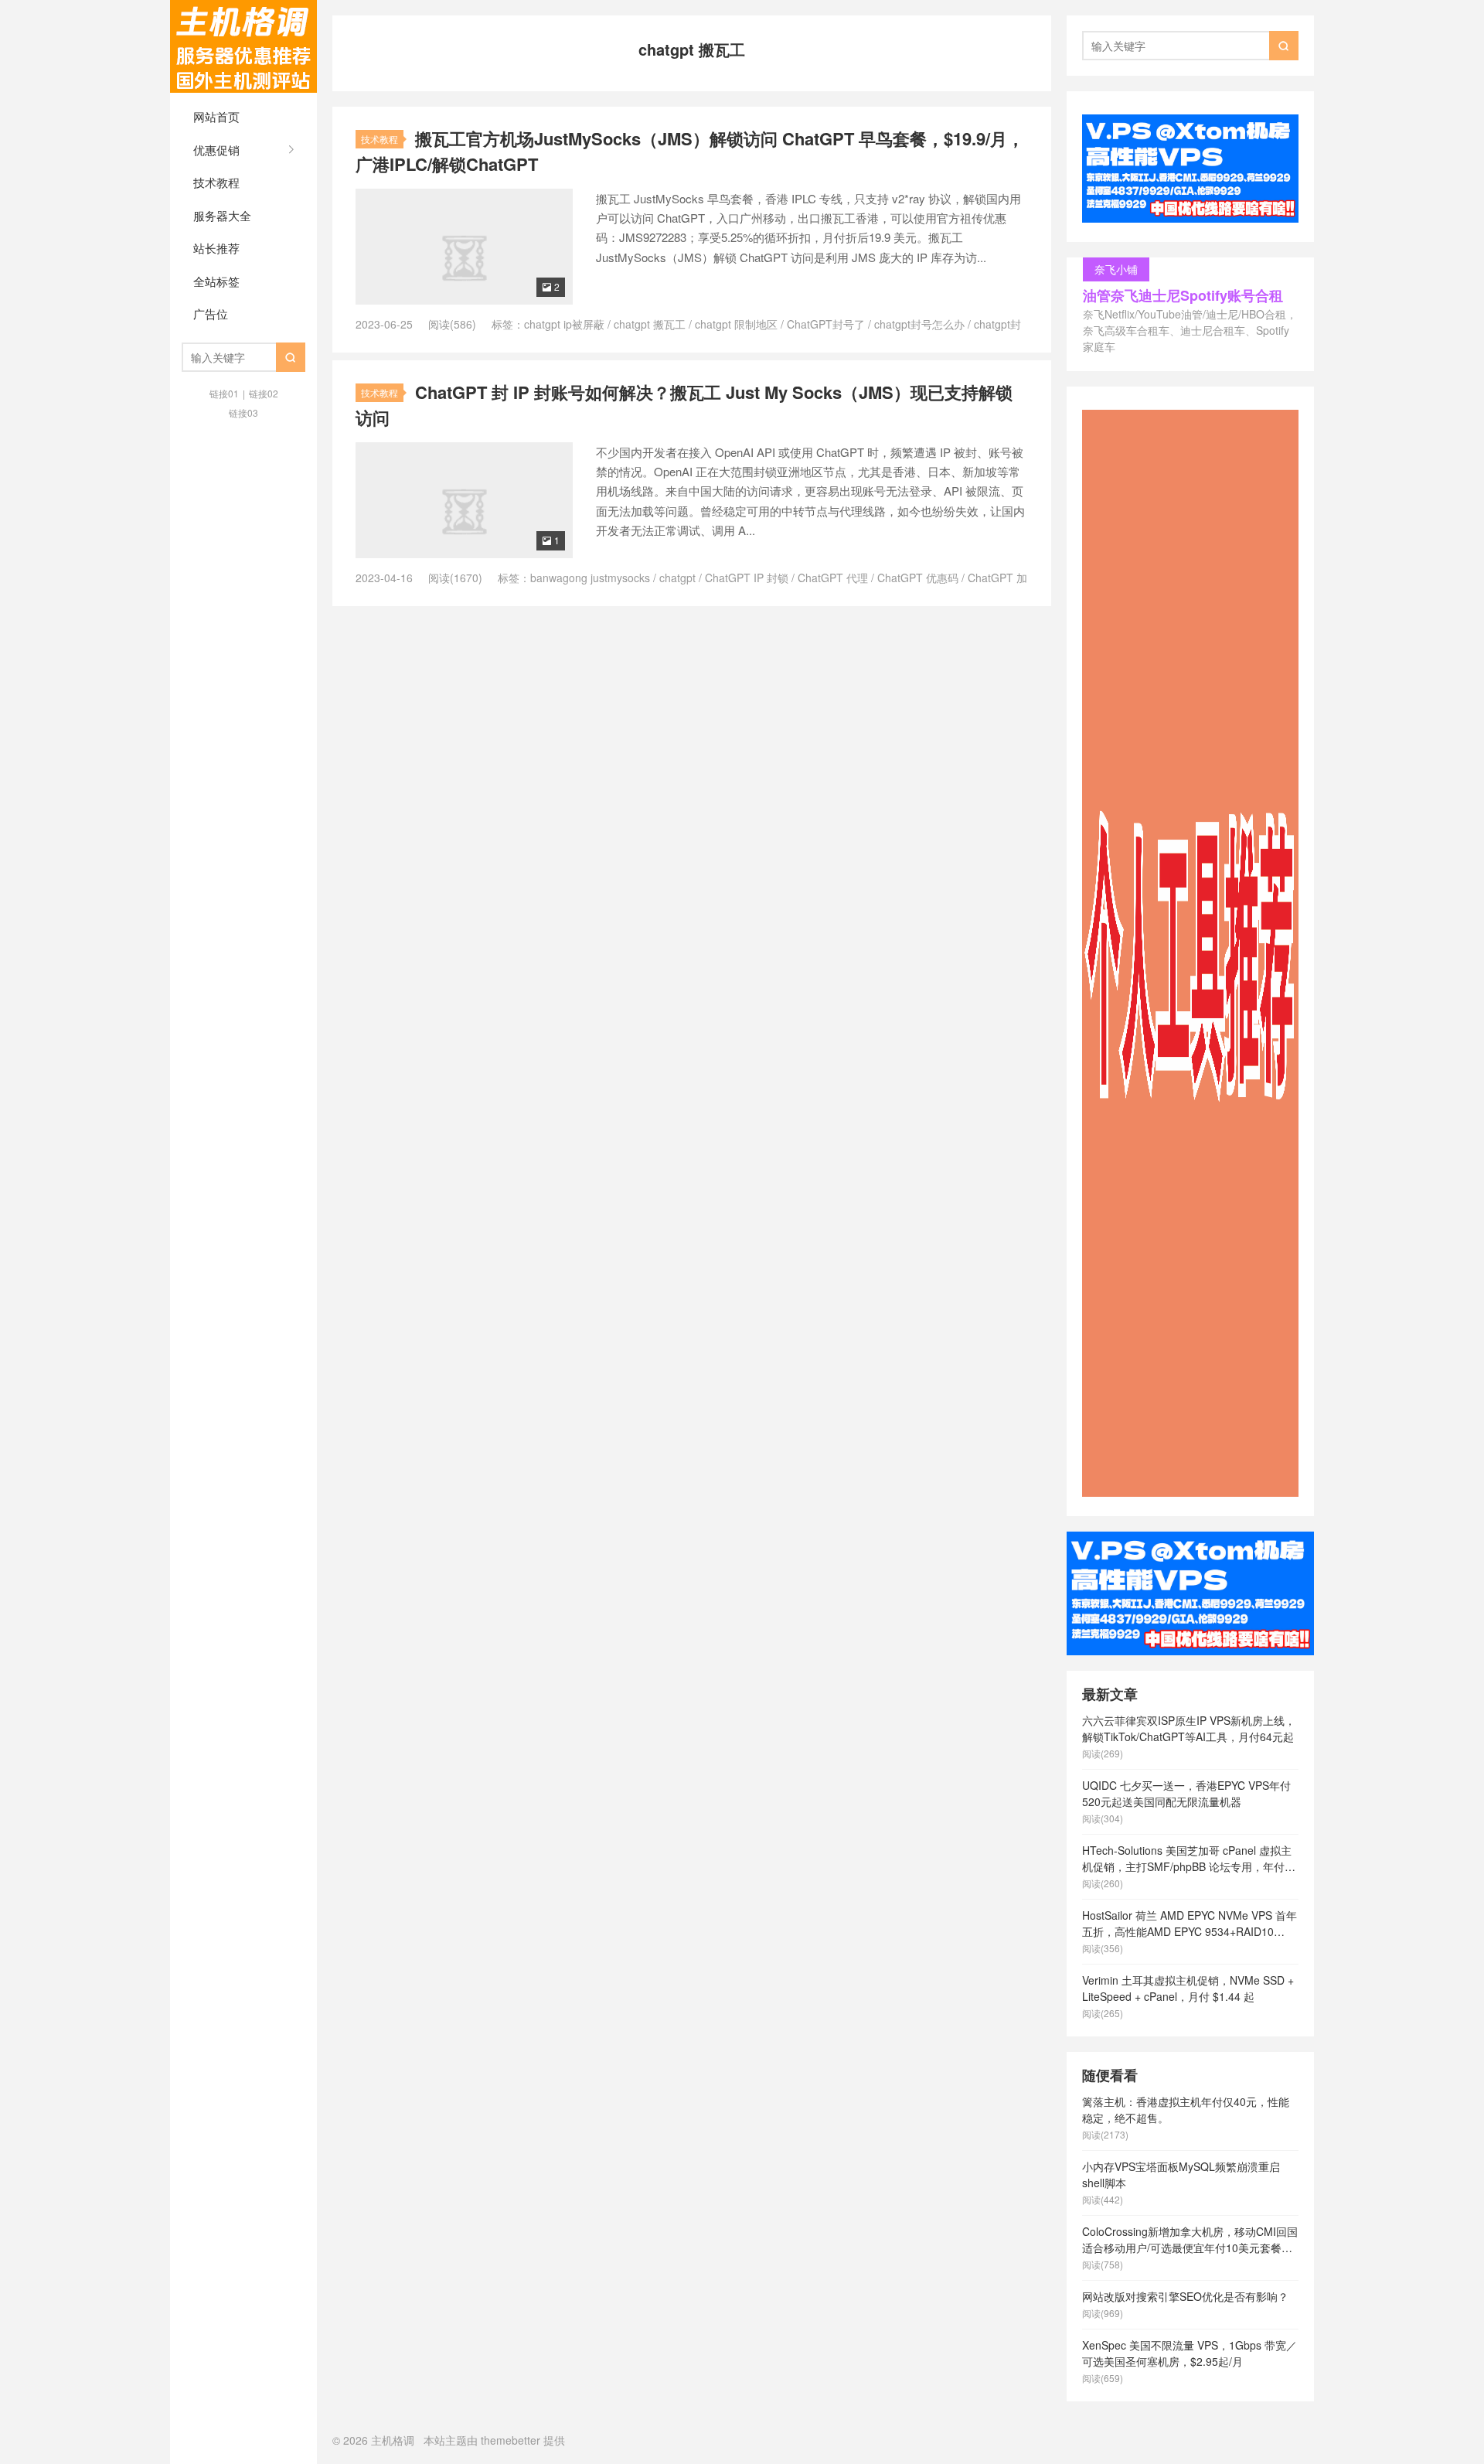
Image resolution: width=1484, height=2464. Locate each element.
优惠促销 (216, 150)
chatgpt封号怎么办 (919, 324)
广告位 (211, 314)
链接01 (224, 393)
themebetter (511, 2440)
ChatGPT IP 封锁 (747, 578)
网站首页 (216, 116)
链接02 (264, 393)
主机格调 (243, 46)
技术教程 (216, 182)
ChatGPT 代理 (833, 578)
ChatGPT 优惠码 (918, 578)
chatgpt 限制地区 (736, 324)
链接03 (243, 412)
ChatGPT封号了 (826, 324)
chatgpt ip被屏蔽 (564, 324)
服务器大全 (222, 215)
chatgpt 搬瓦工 (650, 324)
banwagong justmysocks (590, 578)
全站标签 (216, 281)
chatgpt (677, 578)
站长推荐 (216, 248)
